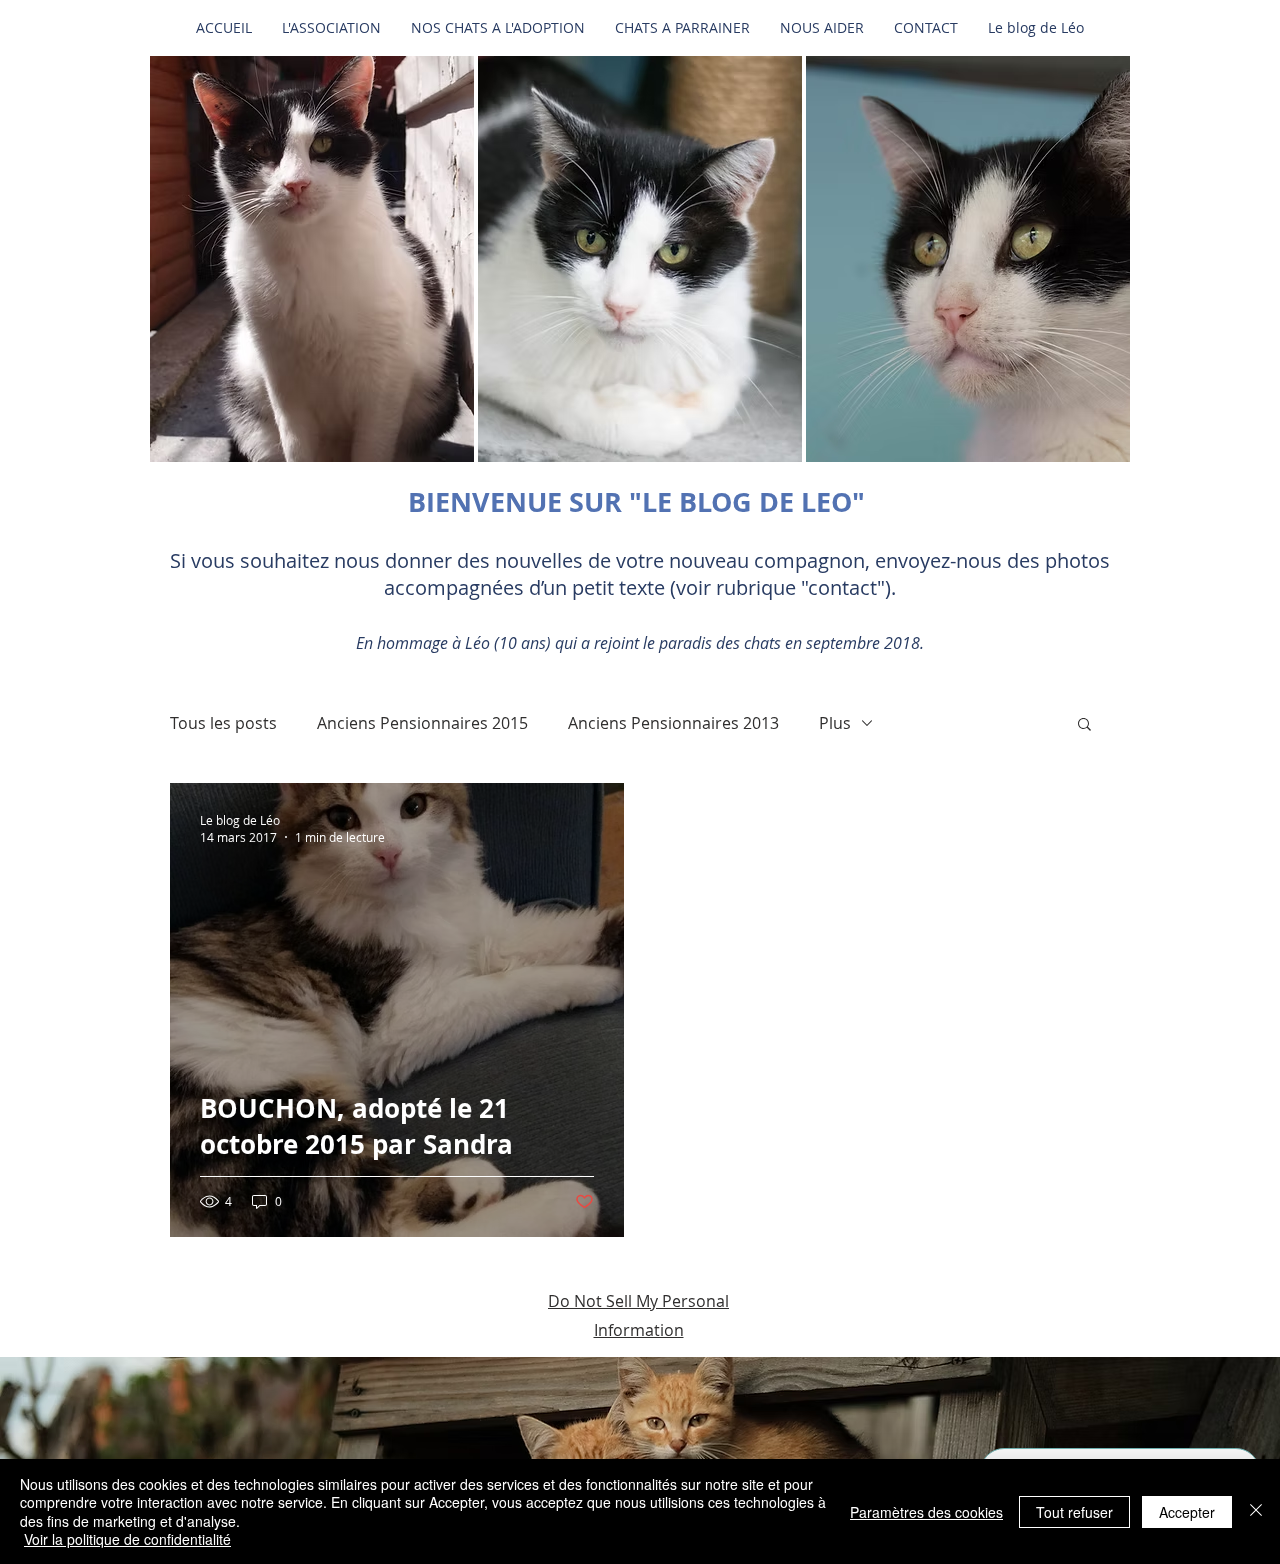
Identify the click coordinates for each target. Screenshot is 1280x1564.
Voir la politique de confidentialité (127, 1539)
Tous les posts (223, 723)
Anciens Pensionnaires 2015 (422, 723)
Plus (835, 723)
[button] (312, 259)
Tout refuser (1074, 1512)
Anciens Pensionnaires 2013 (673, 723)
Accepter (1187, 1512)
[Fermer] (1256, 1511)
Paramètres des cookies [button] (926, 1512)
